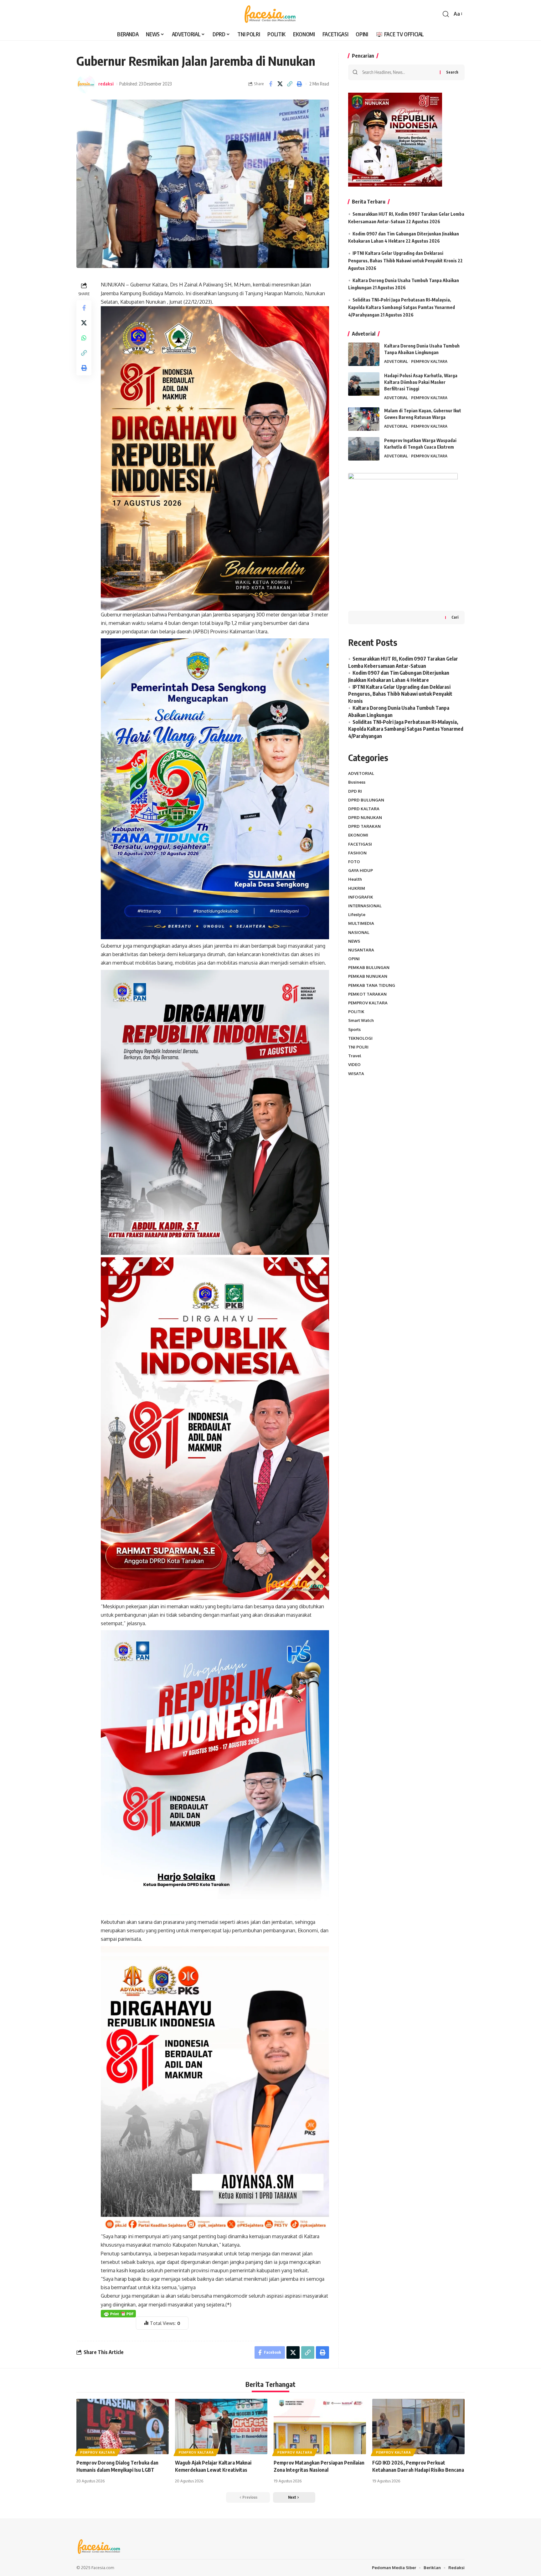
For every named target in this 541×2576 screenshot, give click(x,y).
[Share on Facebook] (270, 84)
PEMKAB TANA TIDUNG (372, 985)
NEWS (354, 941)
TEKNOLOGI (360, 1038)
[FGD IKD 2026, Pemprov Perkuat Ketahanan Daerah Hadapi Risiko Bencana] (418, 2427)
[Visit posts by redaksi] (86, 84)
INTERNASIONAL (365, 906)
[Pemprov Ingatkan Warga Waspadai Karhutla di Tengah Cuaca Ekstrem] (364, 449)
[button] (446, 14)
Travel (355, 1056)
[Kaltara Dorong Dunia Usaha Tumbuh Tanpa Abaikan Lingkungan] (364, 354)
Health (355, 879)
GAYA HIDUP (361, 870)
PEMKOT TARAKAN (367, 994)
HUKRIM (357, 888)
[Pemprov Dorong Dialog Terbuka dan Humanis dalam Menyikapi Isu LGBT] (123, 2427)
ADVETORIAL (396, 361)
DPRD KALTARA (364, 809)
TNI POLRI (358, 1047)
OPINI (354, 959)
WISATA (356, 1074)
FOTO (354, 862)
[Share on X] (280, 84)
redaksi (106, 84)
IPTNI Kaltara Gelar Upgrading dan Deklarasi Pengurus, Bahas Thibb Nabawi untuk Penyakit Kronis (400, 694)
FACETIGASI (360, 844)
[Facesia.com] (270, 14)
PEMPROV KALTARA (429, 361)
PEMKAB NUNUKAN (368, 976)
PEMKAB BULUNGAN (369, 967)
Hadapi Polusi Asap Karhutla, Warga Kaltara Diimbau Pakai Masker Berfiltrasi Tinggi (421, 382)
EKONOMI (358, 835)
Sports (354, 1029)
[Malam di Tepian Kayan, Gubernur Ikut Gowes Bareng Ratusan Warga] (364, 419)
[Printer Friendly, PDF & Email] (118, 2313)
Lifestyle (357, 914)
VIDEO (354, 1064)
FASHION (357, 853)
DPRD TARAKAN (364, 826)
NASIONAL (359, 932)
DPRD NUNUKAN (365, 817)
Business (357, 782)
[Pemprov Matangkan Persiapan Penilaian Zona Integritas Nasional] (320, 2427)
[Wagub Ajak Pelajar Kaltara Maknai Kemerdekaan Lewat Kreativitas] (221, 2427)
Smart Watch (361, 1020)
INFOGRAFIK (361, 897)
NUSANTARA (361, 950)
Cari (455, 617)
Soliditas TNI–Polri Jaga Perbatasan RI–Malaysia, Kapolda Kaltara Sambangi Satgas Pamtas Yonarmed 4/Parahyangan (402, 307)
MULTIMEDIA (361, 923)
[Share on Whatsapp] (84, 338)
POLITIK (356, 1012)
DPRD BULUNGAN (366, 800)
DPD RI (355, 791)
